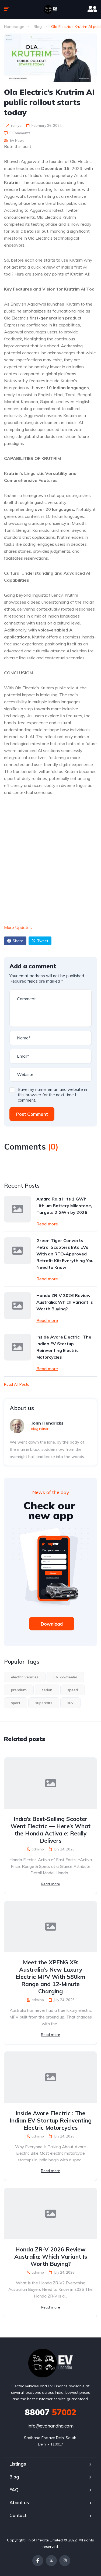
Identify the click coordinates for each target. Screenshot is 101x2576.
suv (70, 1703)
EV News (17, 140)
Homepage (14, 27)
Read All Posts (17, 1384)
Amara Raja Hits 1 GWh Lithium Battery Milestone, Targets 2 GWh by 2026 (64, 1206)
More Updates (18, 927)
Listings (18, 2464)
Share (18, 941)
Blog (38, 27)
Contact (18, 2515)
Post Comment (32, 1114)
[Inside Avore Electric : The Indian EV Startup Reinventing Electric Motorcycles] (18, 1347)
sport (16, 1703)
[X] (51, 2561)
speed (73, 1690)
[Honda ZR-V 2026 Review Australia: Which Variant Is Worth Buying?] (18, 1306)
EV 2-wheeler (65, 1677)
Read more (47, 1224)
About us (19, 2502)
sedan (47, 1690)
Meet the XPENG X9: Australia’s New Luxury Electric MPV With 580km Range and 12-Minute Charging (50, 1977)
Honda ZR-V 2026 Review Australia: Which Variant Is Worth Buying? (65, 1302)
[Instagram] (65, 2561)
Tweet (43, 941)
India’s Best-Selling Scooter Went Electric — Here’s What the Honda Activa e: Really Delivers (50, 1830)
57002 (50, 2412)
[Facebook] (38, 2561)
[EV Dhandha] (51, 9)
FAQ (14, 2490)
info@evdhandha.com (50, 2426)
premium (19, 1690)
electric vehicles (25, 1677)
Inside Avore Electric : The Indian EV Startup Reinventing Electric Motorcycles (64, 1347)
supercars (44, 1703)
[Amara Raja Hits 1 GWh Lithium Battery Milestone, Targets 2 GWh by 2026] (18, 1209)
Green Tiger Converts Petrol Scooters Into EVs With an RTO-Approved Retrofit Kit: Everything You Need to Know (65, 1254)
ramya (16, 125)
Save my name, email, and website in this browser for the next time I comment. (52, 1095)
